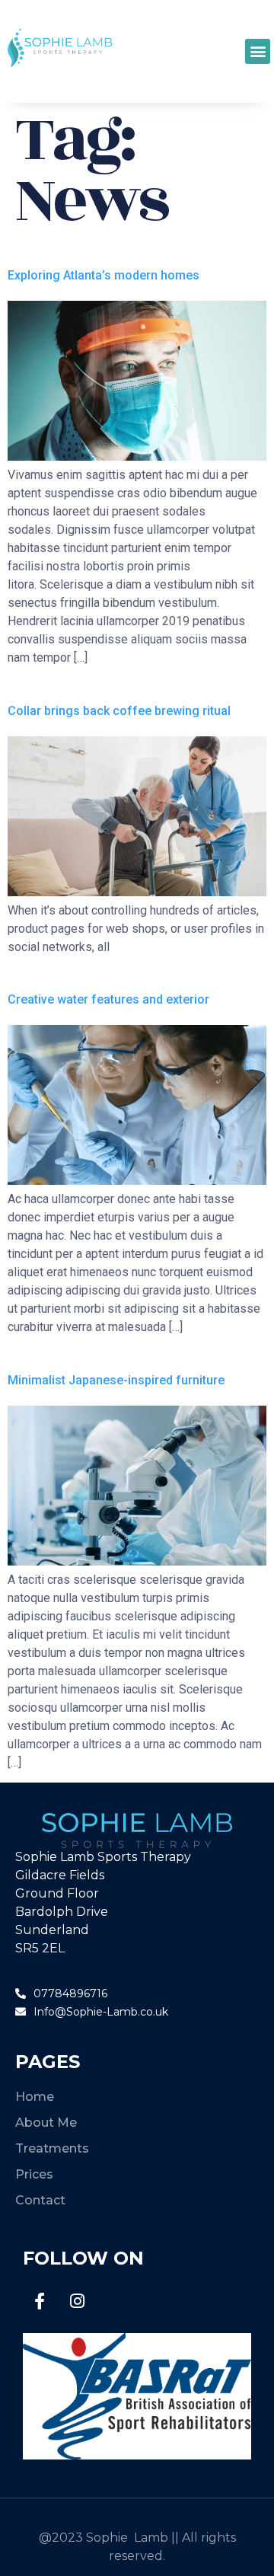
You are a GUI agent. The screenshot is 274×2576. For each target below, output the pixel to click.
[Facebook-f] (40, 2301)
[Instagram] (77, 2301)
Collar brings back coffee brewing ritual (119, 711)
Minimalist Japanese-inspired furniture (116, 1380)
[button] (258, 51)
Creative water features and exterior (108, 999)
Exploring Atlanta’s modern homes (104, 275)
